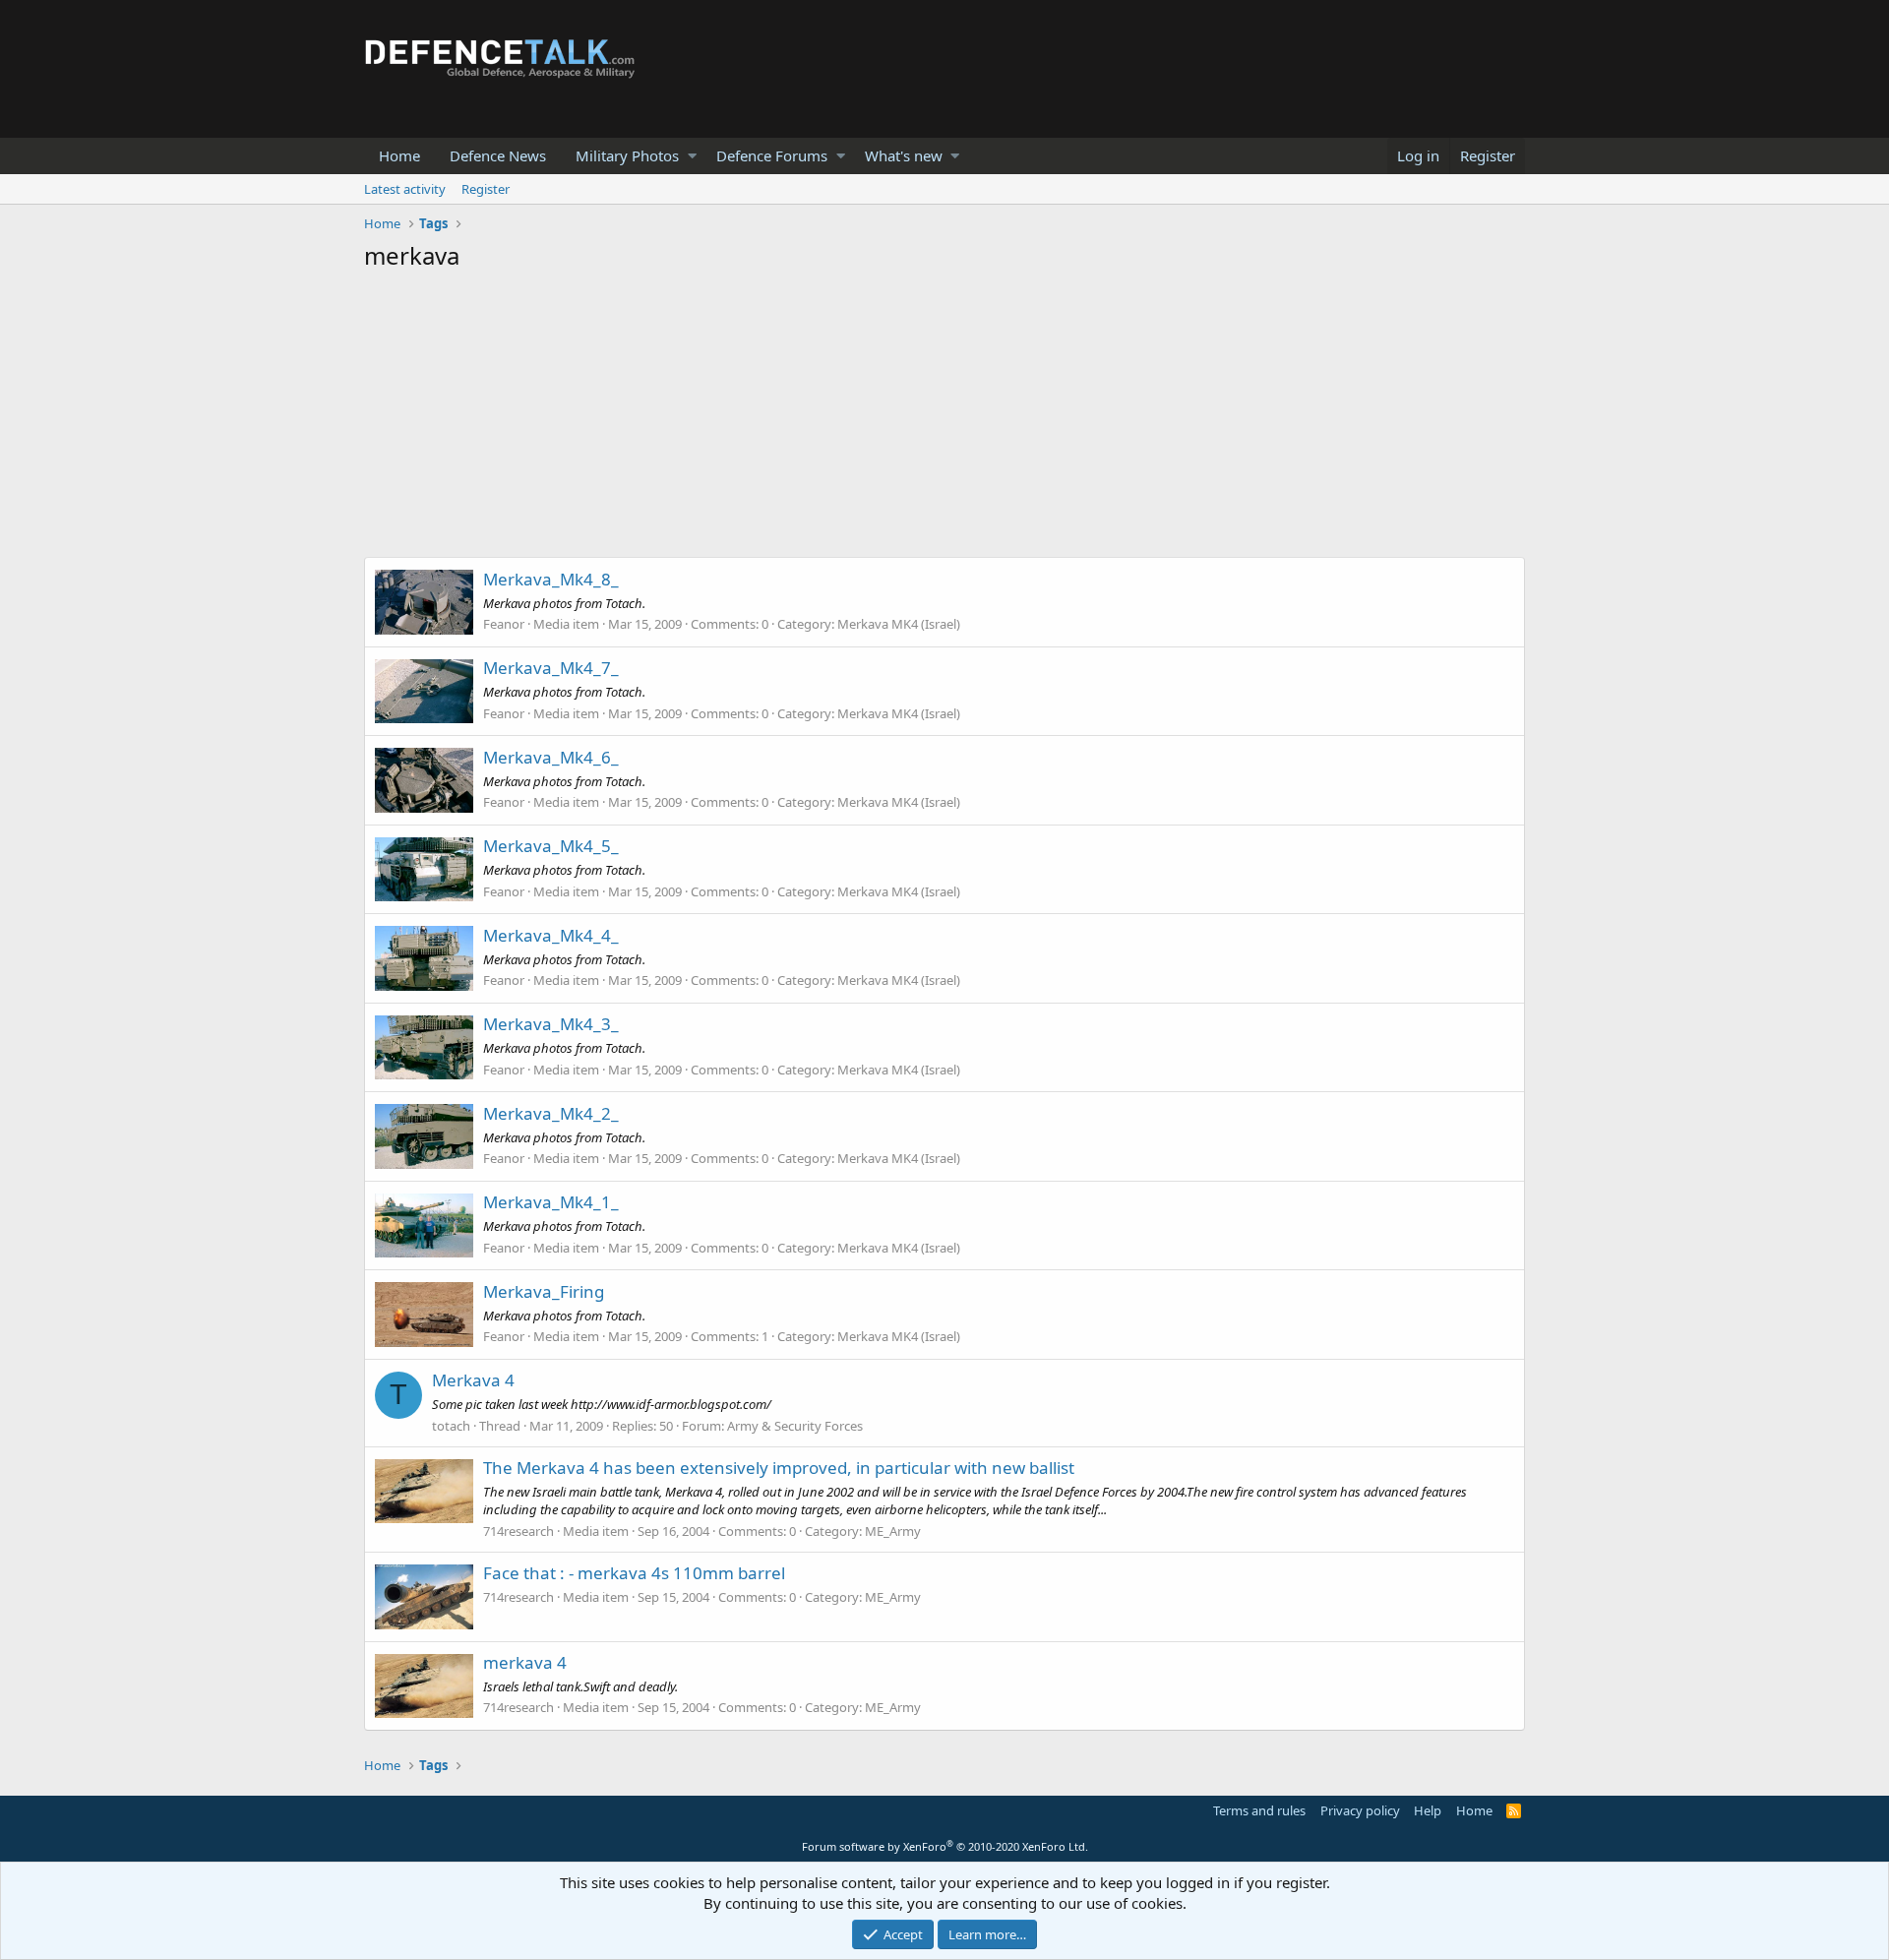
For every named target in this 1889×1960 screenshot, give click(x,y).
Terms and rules (1259, 1810)
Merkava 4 (473, 1380)
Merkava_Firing (544, 1291)
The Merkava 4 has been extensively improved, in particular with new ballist (779, 1468)
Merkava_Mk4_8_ (551, 579)
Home (399, 155)
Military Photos (627, 155)
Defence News (498, 155)
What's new (904, 155)
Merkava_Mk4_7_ (551, 668)
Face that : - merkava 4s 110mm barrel (634, 1573)
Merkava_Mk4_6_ (551, 757)
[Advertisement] (944, 419)
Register (486, 189)
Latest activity (405, 189)
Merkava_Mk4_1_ (551, 1202)
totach (451, 1426)
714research (518, 1531)
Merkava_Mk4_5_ (551, 846)
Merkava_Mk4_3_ (551, 1024)
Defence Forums (772, 155)
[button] (692, 156)
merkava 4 (525, 1662)
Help (1428, 1810)
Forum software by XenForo (945, 1846)
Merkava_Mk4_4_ (551, 935)
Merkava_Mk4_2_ (551, 1113)
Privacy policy (1360, 1810)
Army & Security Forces (795, 1426)
